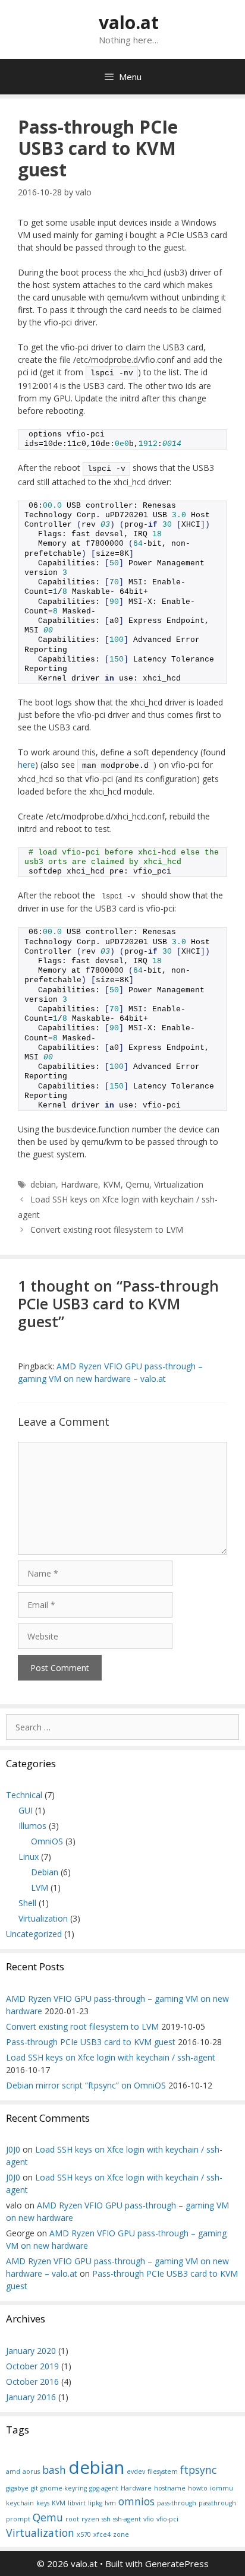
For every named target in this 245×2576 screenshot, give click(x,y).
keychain (20, 2503)
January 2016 (31, 2397)
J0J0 (13, 2149)
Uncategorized (34, 1934)
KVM (112, 1184)
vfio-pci (167, 2519)
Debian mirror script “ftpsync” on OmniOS (86, 2085)
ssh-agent (127, 2519)
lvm (110, 2503)
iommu (222, 2488)
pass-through (177, 2503)
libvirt (77, 2503)
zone (121, 2534)
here (26, 765)
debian (43, 1184)
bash (54, 2470)
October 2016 (32, 2382)
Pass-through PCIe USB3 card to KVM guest (91, 2042)
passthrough (217, 2503)
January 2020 (31, 2351)
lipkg (95, 2503)
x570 (84, 2534)
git (34, 2488)
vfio (149, 2519)
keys (43, 2503)
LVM (40, 1887)
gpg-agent (104, 2488)
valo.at (129, 22)
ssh (106, 2519)
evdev (136, 2471)
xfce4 (102, 2534)
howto (198, 2488)
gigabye (17, 2488)
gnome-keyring (64, 2488)
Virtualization (179, 1184)
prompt (18, 2519)
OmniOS (47, 1841)
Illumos (32, 1826)
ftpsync (198, 2470)
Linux (29, 1857)
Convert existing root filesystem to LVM (107, 1230)
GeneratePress (177, 2564)
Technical (24, 1795)
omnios (136, 2501)
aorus (31, 2471)
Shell (27, 1903)
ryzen (90, 2519)
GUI (26, 1810)
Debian (45, 1872)
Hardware (79, 1184)
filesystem (163, 2471)
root (72, 2519)
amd (13, 2471)
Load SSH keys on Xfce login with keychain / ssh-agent (111, 2057)
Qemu (137, 1184)
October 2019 (32, 2366)
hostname (170, 2488)
